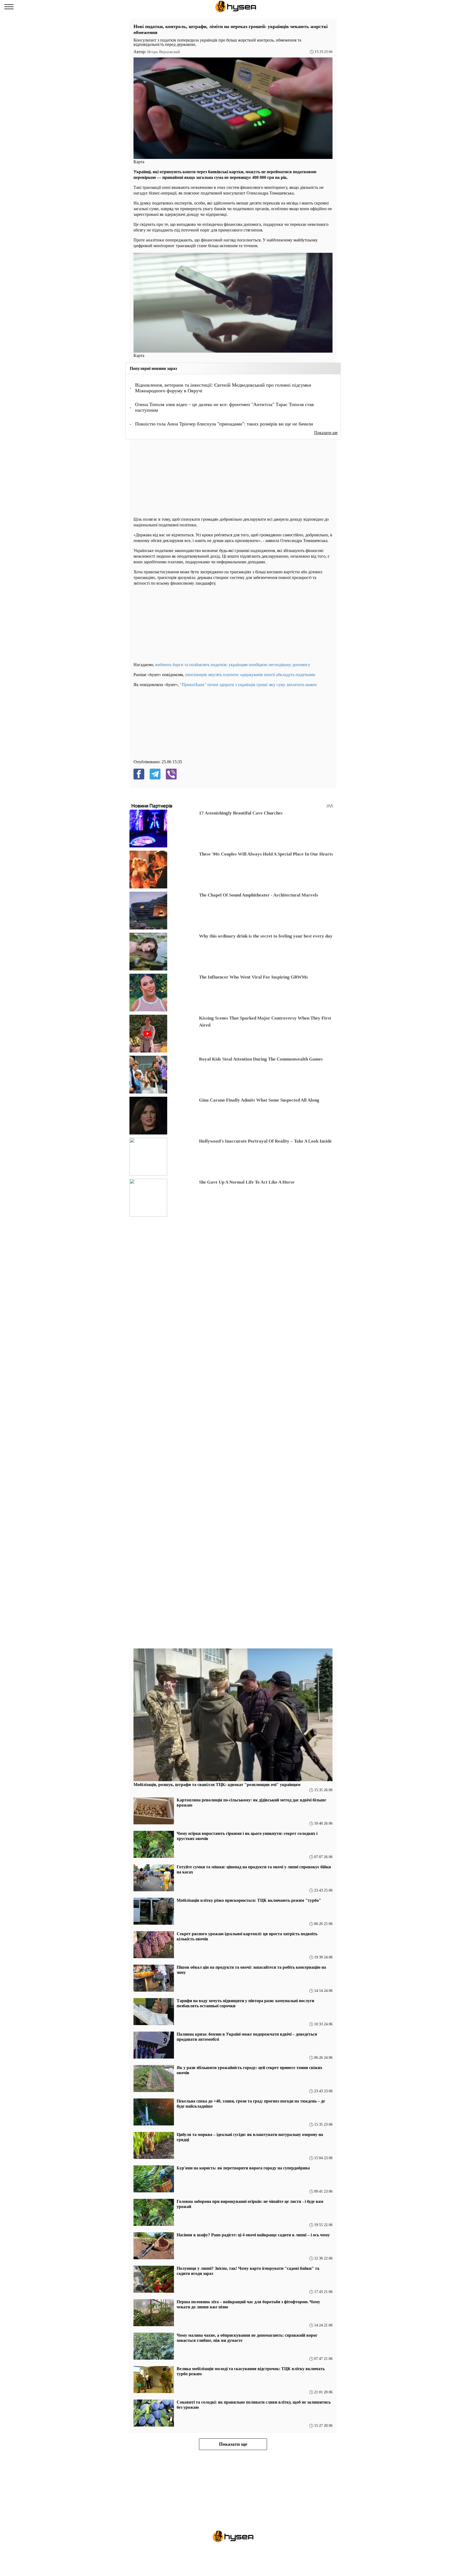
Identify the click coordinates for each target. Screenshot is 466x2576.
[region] (174, 477)
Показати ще (326, 433)
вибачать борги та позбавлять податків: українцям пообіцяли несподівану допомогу (233, 665)
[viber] (171, 774)
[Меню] (9, 7)
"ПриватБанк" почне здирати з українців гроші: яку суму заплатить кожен (248, 685)
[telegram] (155, 774)
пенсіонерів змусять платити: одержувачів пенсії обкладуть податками (250, 675)
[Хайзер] (236, 7)
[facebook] (139, 774)
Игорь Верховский (164, 52)
